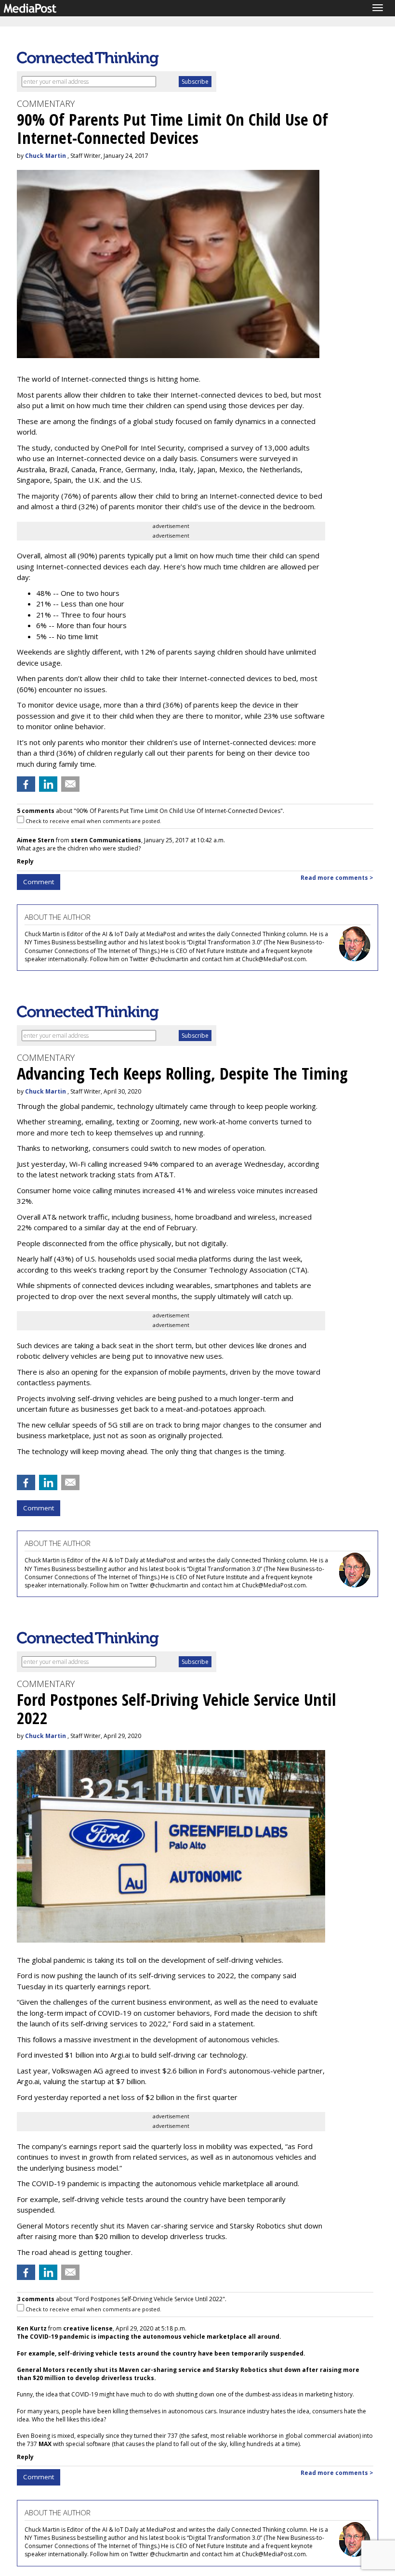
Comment (39, 882)
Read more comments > (337, 878)
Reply (25, 861)
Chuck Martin (46, 156)
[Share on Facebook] (26, 784)
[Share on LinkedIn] (48, 784)
